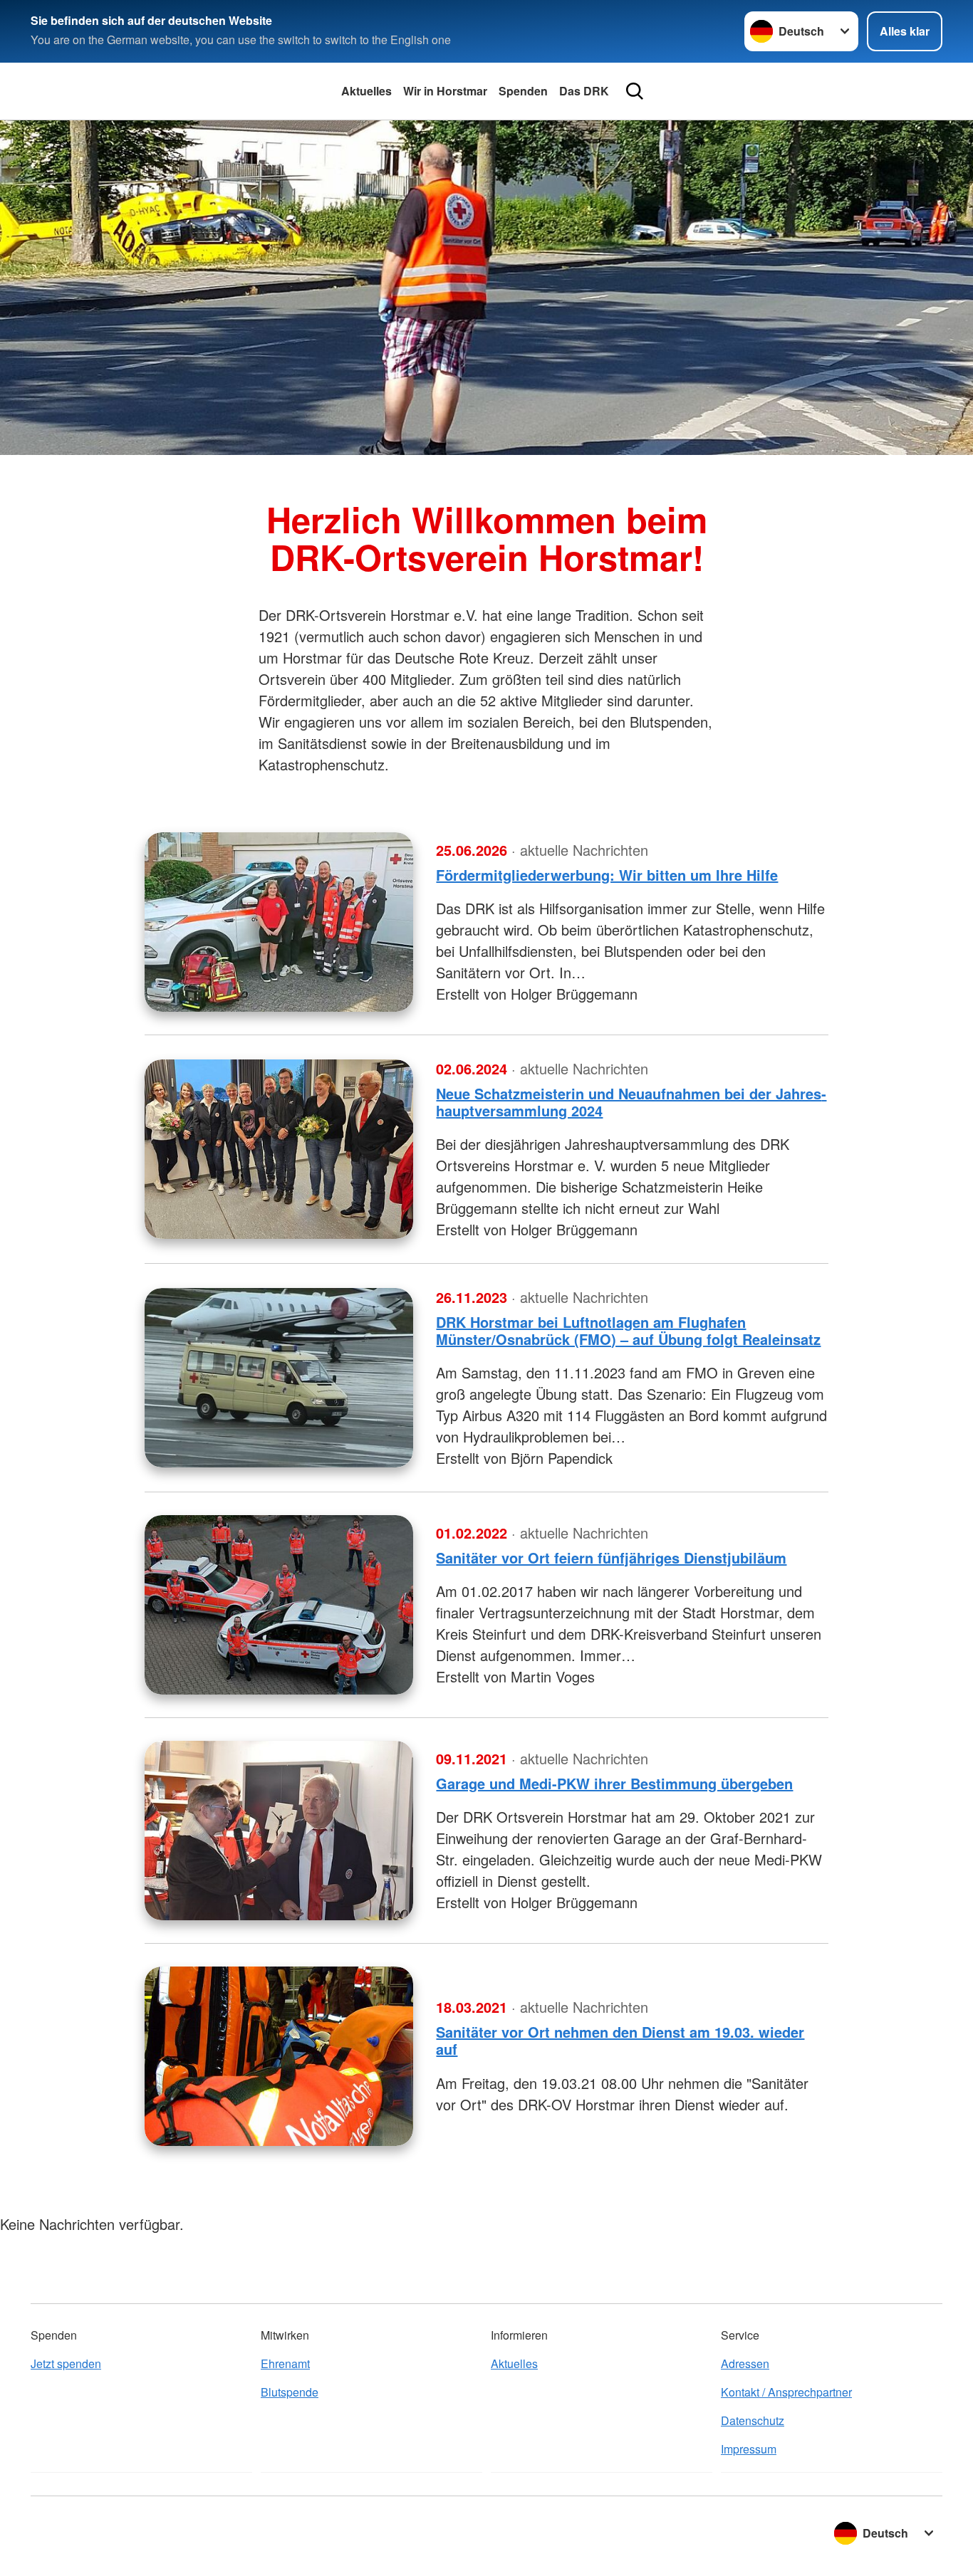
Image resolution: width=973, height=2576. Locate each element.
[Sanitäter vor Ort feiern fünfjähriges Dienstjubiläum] (279, 1605)
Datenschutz (753, 2420)
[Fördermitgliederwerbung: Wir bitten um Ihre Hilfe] (279, 922)
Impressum (749, 2449)
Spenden (523, 91)
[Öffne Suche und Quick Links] (635, 91)
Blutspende (290, 2392)
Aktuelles (366, 91)
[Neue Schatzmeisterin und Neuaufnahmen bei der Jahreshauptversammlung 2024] (279, 1149)
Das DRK (584, 91)
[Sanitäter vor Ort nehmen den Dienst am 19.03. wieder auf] (279, 2056)
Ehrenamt (285, 2363)
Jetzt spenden (66, 2363)
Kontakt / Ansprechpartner (786, 2392)
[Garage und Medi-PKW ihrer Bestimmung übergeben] (279, 1831)
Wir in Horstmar (445, 91)
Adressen (745, 2363)
